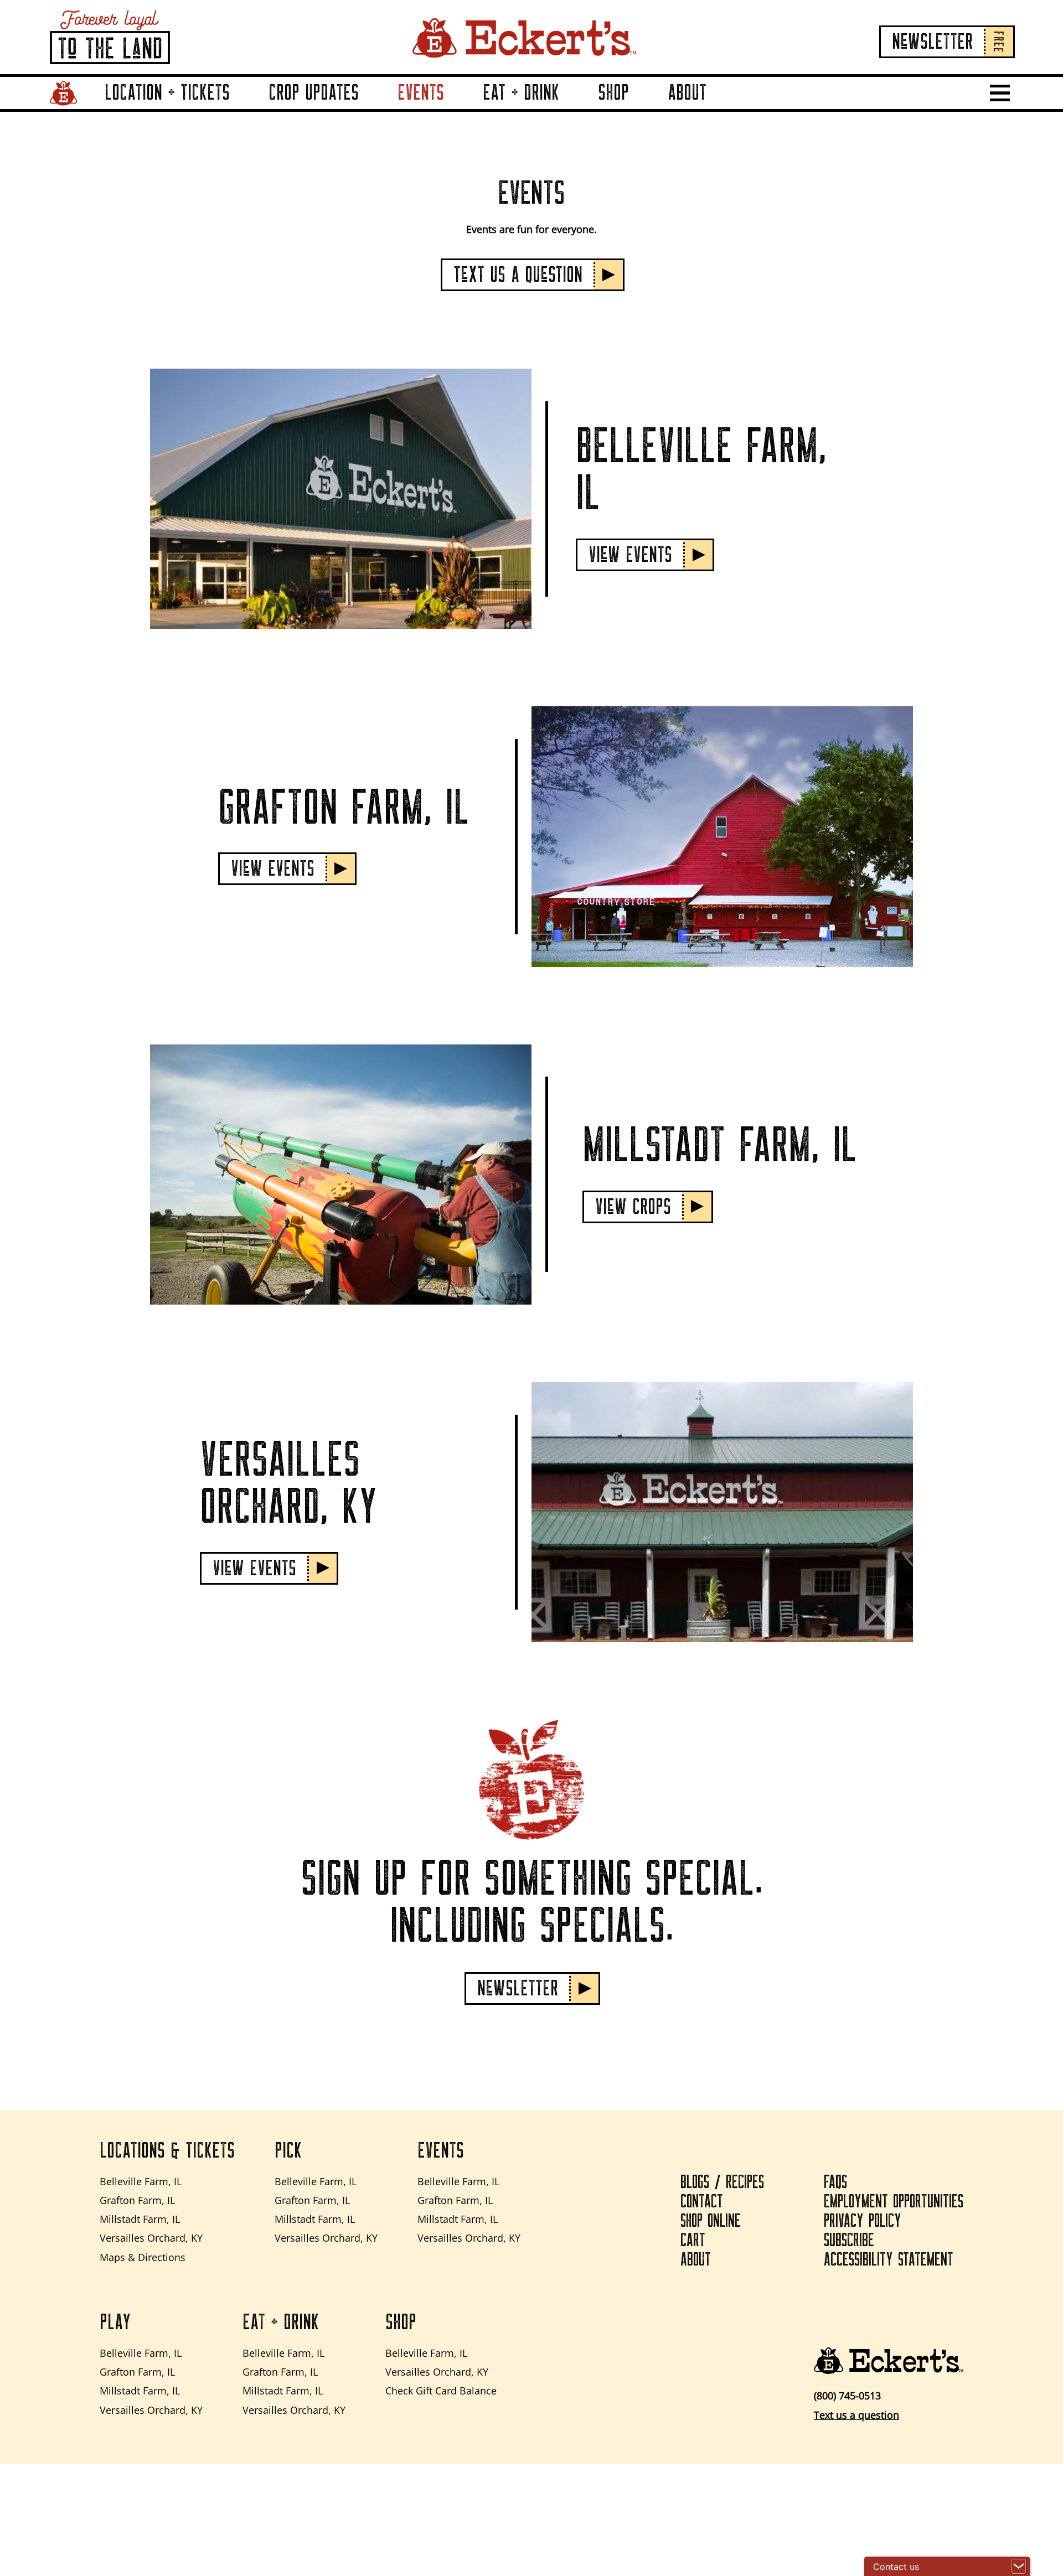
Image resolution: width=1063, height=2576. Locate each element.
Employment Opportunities (894, 2202)
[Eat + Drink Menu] (572, 108)
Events (421, 93)
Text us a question (856, 2415)
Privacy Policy (863, 2221)
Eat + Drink (521, 93)
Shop (613, 93)
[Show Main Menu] (1000, 93)
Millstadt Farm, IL (140, 2219)
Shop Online (711, 2221)
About (687, 93)
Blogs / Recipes (722, 2182)
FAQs (835, 2182)
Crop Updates (314, 93)
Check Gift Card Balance (441, 2391)
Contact (702, 2202)
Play (115, 2322)
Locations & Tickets (167, 2151)
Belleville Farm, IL (141, 2181)
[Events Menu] (457, 108)
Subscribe (849, 2241)
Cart (693, 2241)
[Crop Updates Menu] (372, 108)
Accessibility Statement (889, 2260)
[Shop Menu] (642, 108)
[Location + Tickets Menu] (243, 108)
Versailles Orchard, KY (151, 2238)
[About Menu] (720, 108)
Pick (288, 2151)
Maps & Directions (143, 2257)
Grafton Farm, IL (137, 2200)
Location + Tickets (167, 93)
